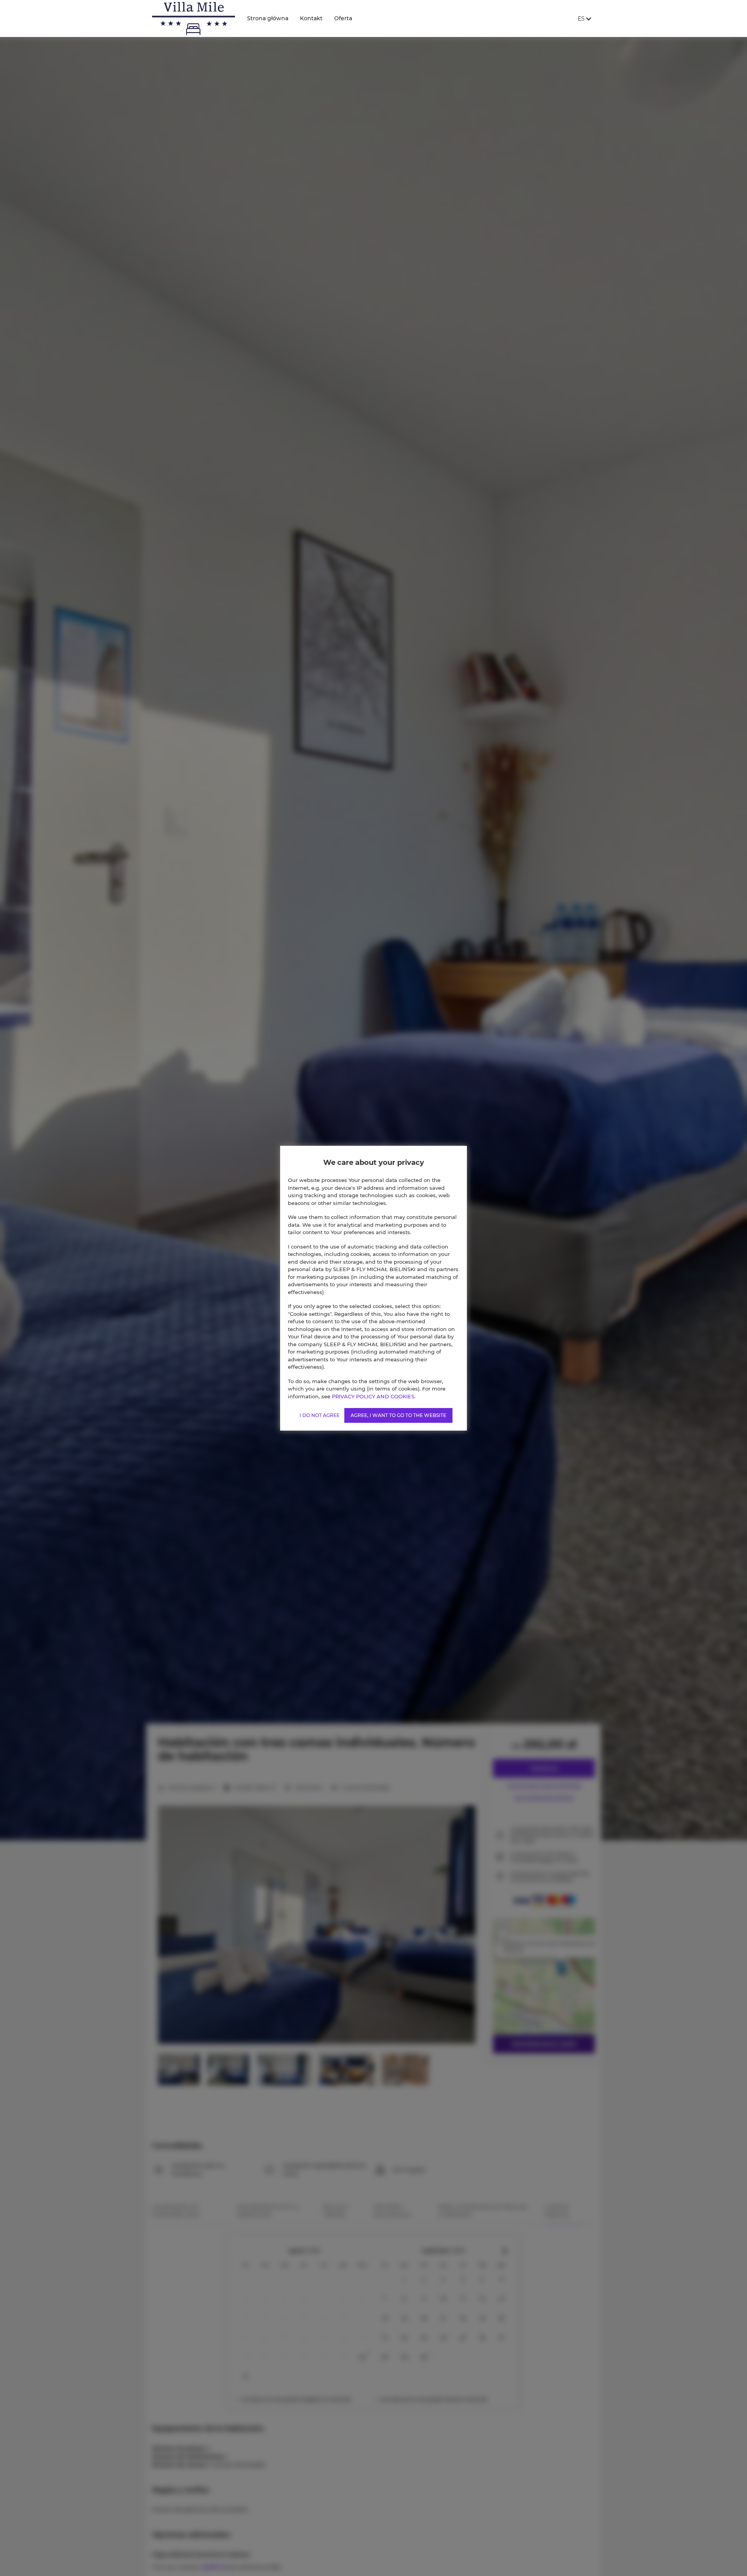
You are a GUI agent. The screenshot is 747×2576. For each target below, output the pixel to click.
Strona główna (268, 18)
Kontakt (311, 18)
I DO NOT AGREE (320, 1415)
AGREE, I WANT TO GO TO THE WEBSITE (398, 1415)
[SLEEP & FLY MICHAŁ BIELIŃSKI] (194, 18)
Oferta (343, 18)
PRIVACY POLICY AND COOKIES (373, 1396)
